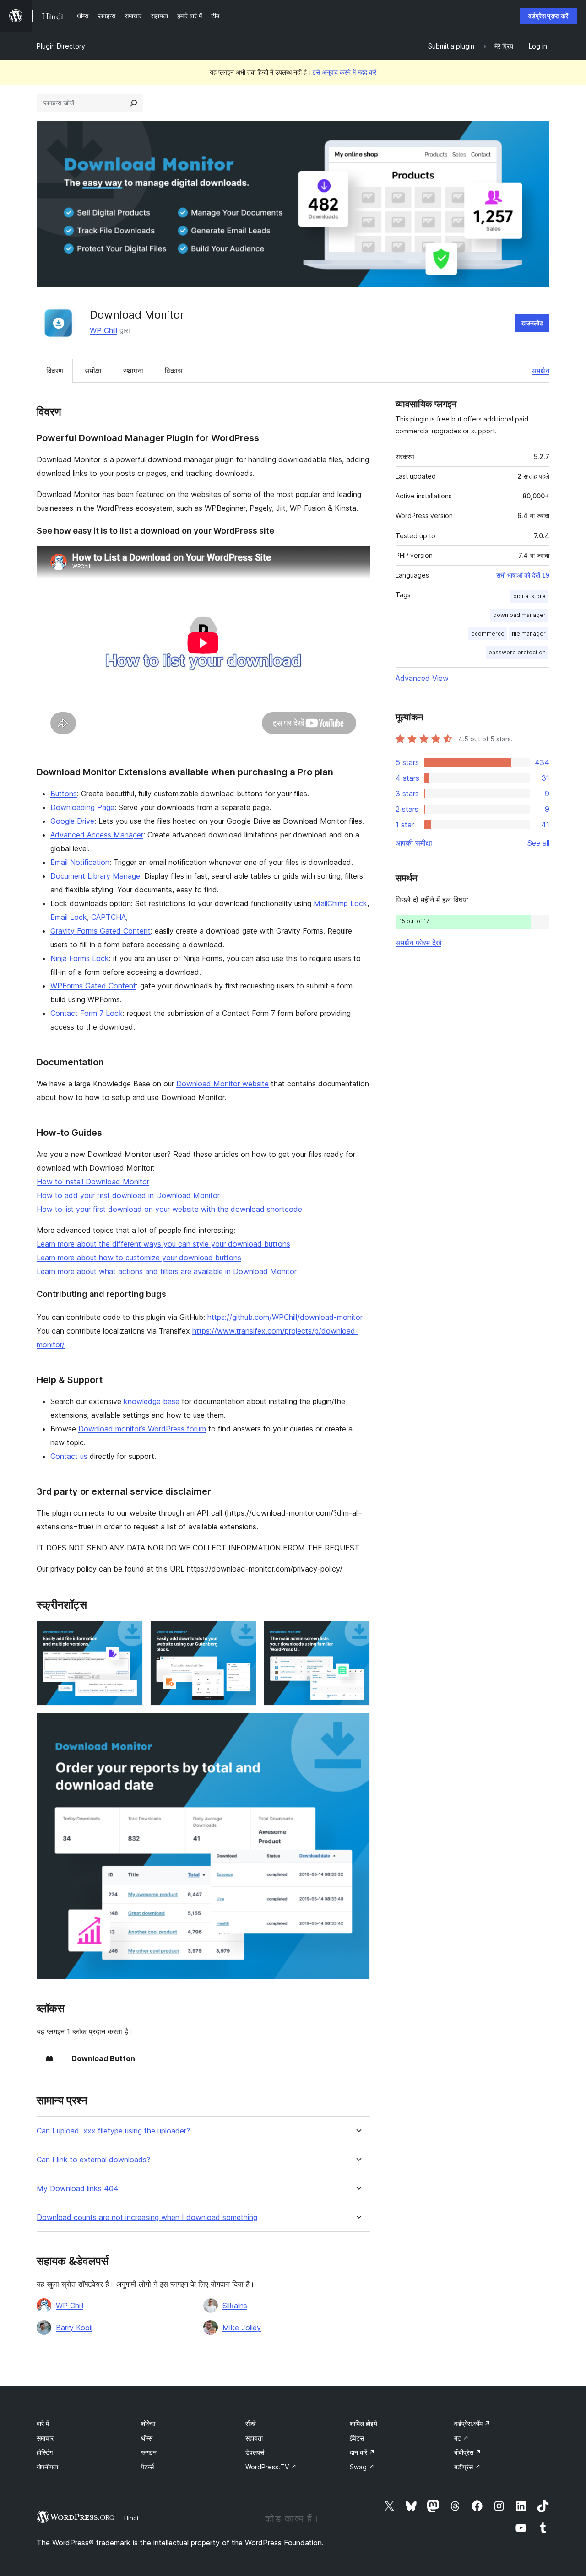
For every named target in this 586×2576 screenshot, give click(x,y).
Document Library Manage (95, 876)
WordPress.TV (271, 2467)
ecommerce (488, 634)
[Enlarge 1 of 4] (130, 1633)
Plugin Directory (61, 46)
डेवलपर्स (255, 2452)
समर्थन (540, 371)
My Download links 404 (78, 2189)
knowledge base (152, 1401)
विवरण (55, 371)
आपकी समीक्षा (414, 843)
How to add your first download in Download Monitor (128, 1195)
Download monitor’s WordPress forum (142, 1429)
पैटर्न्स (147, 2467)
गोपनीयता (47, 2467)
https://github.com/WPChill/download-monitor (285, 1317)
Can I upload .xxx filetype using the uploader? (113, 2131)
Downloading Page (82, 807)
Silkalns (235, 2306)
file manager (529, 634)
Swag (362, 2467)
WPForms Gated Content (93, 986)
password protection (517, 652)
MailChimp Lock (340, 903)
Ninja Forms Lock (80, 958)
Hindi (131, 2518)
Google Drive (72, 821)
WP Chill (103, 330)
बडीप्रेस (467, 2467)
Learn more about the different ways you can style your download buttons (163, 1244)
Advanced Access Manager (97, 835)
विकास (174, 371)
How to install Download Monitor (93, 1182)
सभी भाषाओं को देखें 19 (523, 575)
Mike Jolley (242, 2328)
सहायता (254, 2438)
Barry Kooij (74, 2328)
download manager (519, 615)
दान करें (362, 2452)
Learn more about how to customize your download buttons (139, 1258)
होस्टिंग (45, 2452)
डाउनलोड (532, 323)
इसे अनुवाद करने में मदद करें (345, 72)
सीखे (251, 2423)
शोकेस (148, 2423)
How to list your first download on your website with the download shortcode (169, 1209)
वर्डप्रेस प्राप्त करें (548, 16)
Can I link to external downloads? (93, 2160)
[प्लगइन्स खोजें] (134, 103)
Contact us (69, 1456)
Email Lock (69, 917)
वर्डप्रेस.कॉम (472, 2423)
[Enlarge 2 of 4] (244, 1633)
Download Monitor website (222, 1084)
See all (538, 843)
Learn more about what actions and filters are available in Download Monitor (167, 1271)
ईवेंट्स (357, 2438)
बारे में (43, 2423)
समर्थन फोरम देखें (418, 943)
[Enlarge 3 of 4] (358, 1633)
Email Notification (80, 862)
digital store (529, 596)
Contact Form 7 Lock (87, 1013)
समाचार (45, 2438)
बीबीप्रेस (468, 2452)
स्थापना (133, 371)
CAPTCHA (109, 917)
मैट (461, 2438)
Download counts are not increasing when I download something (147, 2217)
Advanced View (422, 678)
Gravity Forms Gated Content (100, 931)
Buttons (64, 794)
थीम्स (147, 2438)
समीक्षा (93, 371)
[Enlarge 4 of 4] (358, 1725)
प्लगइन (149, 2452)
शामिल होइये (364, 2423)
